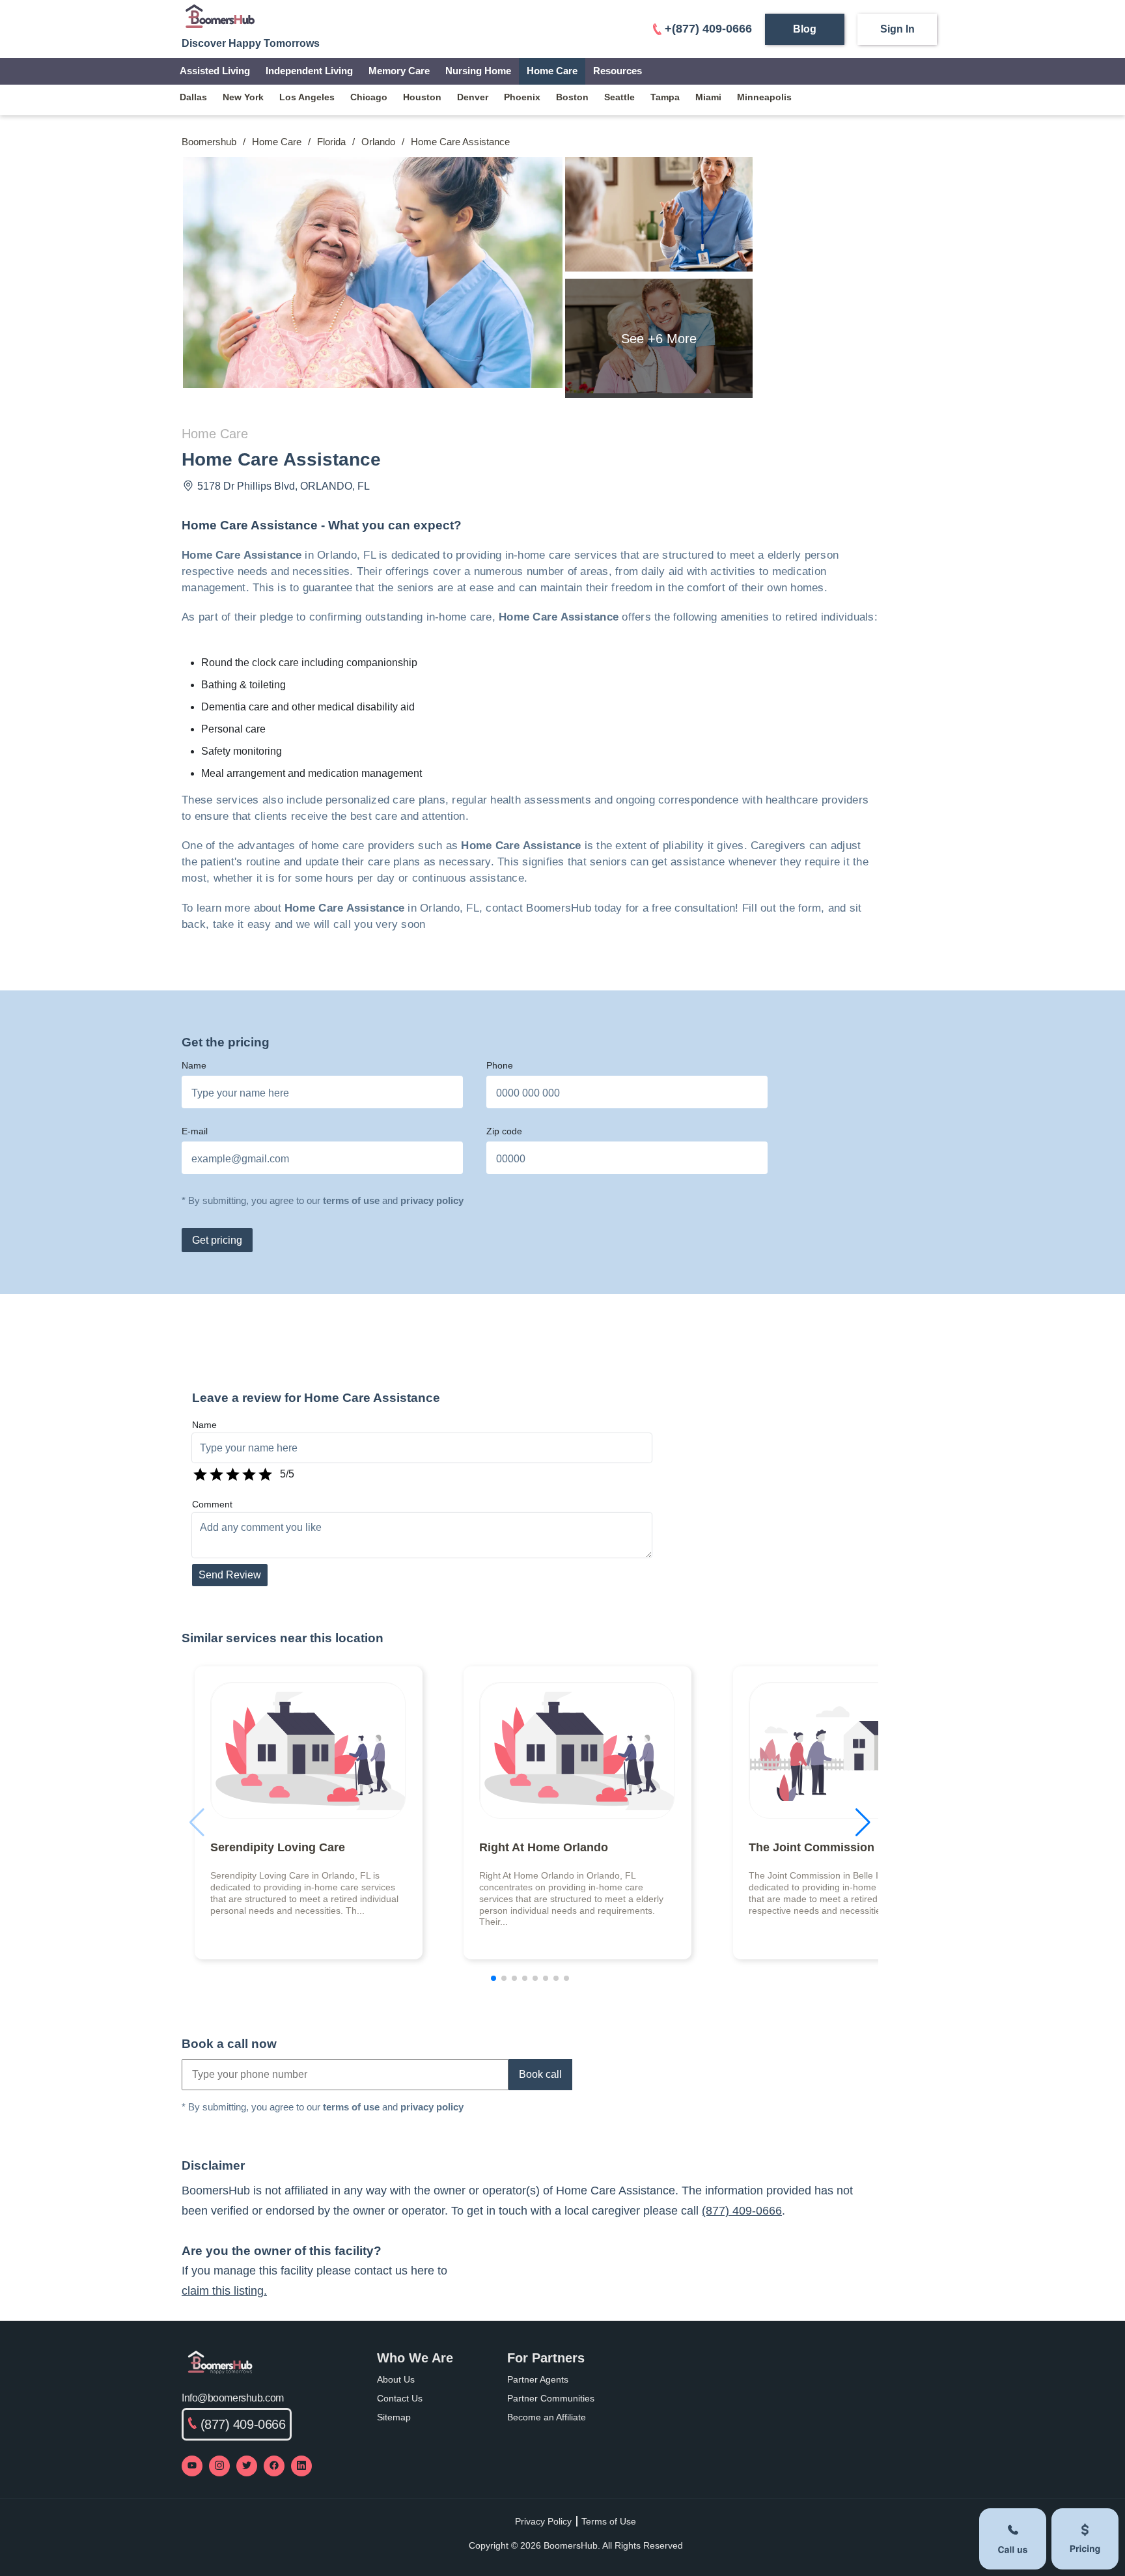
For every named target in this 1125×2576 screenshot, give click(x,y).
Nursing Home (478, 71)
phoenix (522, 97)
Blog (805, 29)
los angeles (307, 97)
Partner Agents (538, 2379)
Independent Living (309, 71)
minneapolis (764, 97)
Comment (212, 1504)
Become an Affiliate (547, 2417)
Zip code (504, 1131)
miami (708, 97)
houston (422, 97)
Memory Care (399, 71)
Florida (331, 142)
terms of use (351, 1200)
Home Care (552, 71)
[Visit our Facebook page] (274, 2466)
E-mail (195, 1131)
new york (243, 97)
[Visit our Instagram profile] (219, 2466)
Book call (540, 2074)
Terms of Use (609, 2521)
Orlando (378, 142)
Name (194, 1065)
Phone (500, 1065)
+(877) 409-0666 (708, 29)
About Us (396, 2379)
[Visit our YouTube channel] (192, 2466)
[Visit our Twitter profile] (247, 2466)
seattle (619, 97)
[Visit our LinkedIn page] (301, 2466)
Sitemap (394, 2417)
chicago (369, 97)
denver (473, 97)
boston (572, 97)
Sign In (897, 29)
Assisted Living (215, 71)
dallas (193, 97)
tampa (665, 97)
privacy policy (432, 1200)
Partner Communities (551, 2398)
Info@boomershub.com (233, 2398)
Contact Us (400, 2398)
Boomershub (209, 142)
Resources (618, 71)
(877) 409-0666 (742, 2211)
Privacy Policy (543, 2521)
